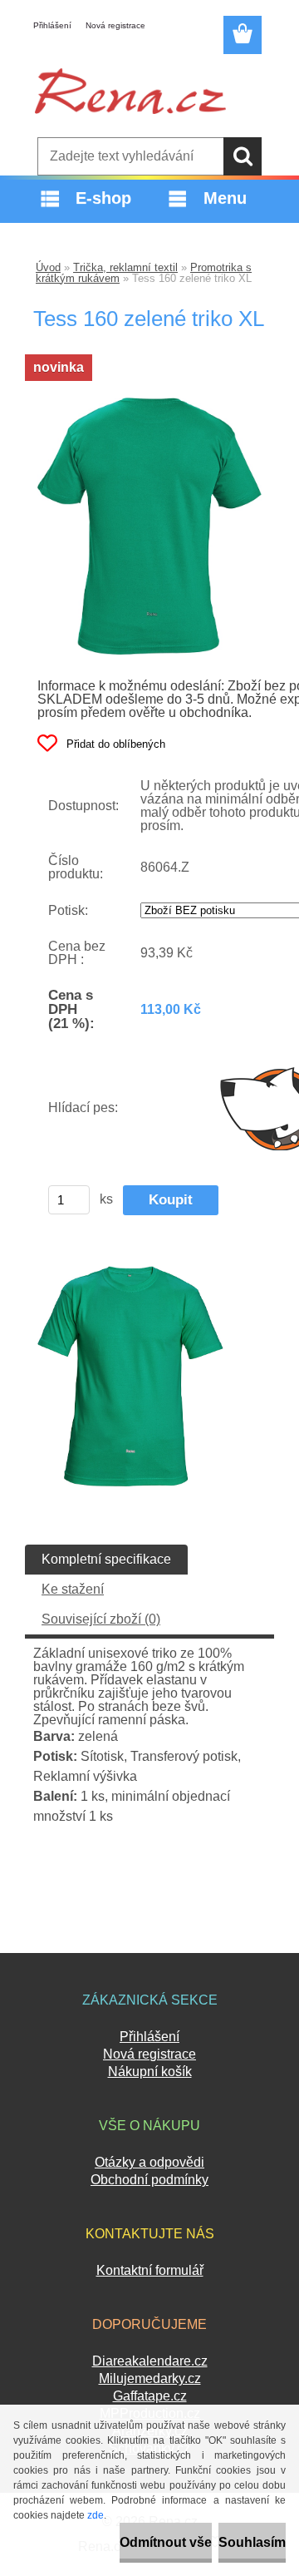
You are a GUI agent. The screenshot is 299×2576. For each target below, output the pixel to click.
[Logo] (130, 91)
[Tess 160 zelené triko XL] (149, 404)
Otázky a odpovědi (149, 2162)
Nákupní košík (150, 2072)
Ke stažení (73, 1589)
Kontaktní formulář (150, 2270)
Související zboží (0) (101, 1619)
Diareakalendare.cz (150, 2361)
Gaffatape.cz (150, 2396)
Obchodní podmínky (149, 2180)
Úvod (48, 267)
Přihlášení (52, 25)
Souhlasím (252, 2542)
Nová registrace (115, 25)
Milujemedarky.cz (150, 2378)
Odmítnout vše (166, 2542)
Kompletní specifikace (106, 1559)
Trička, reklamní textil (125, 267)
